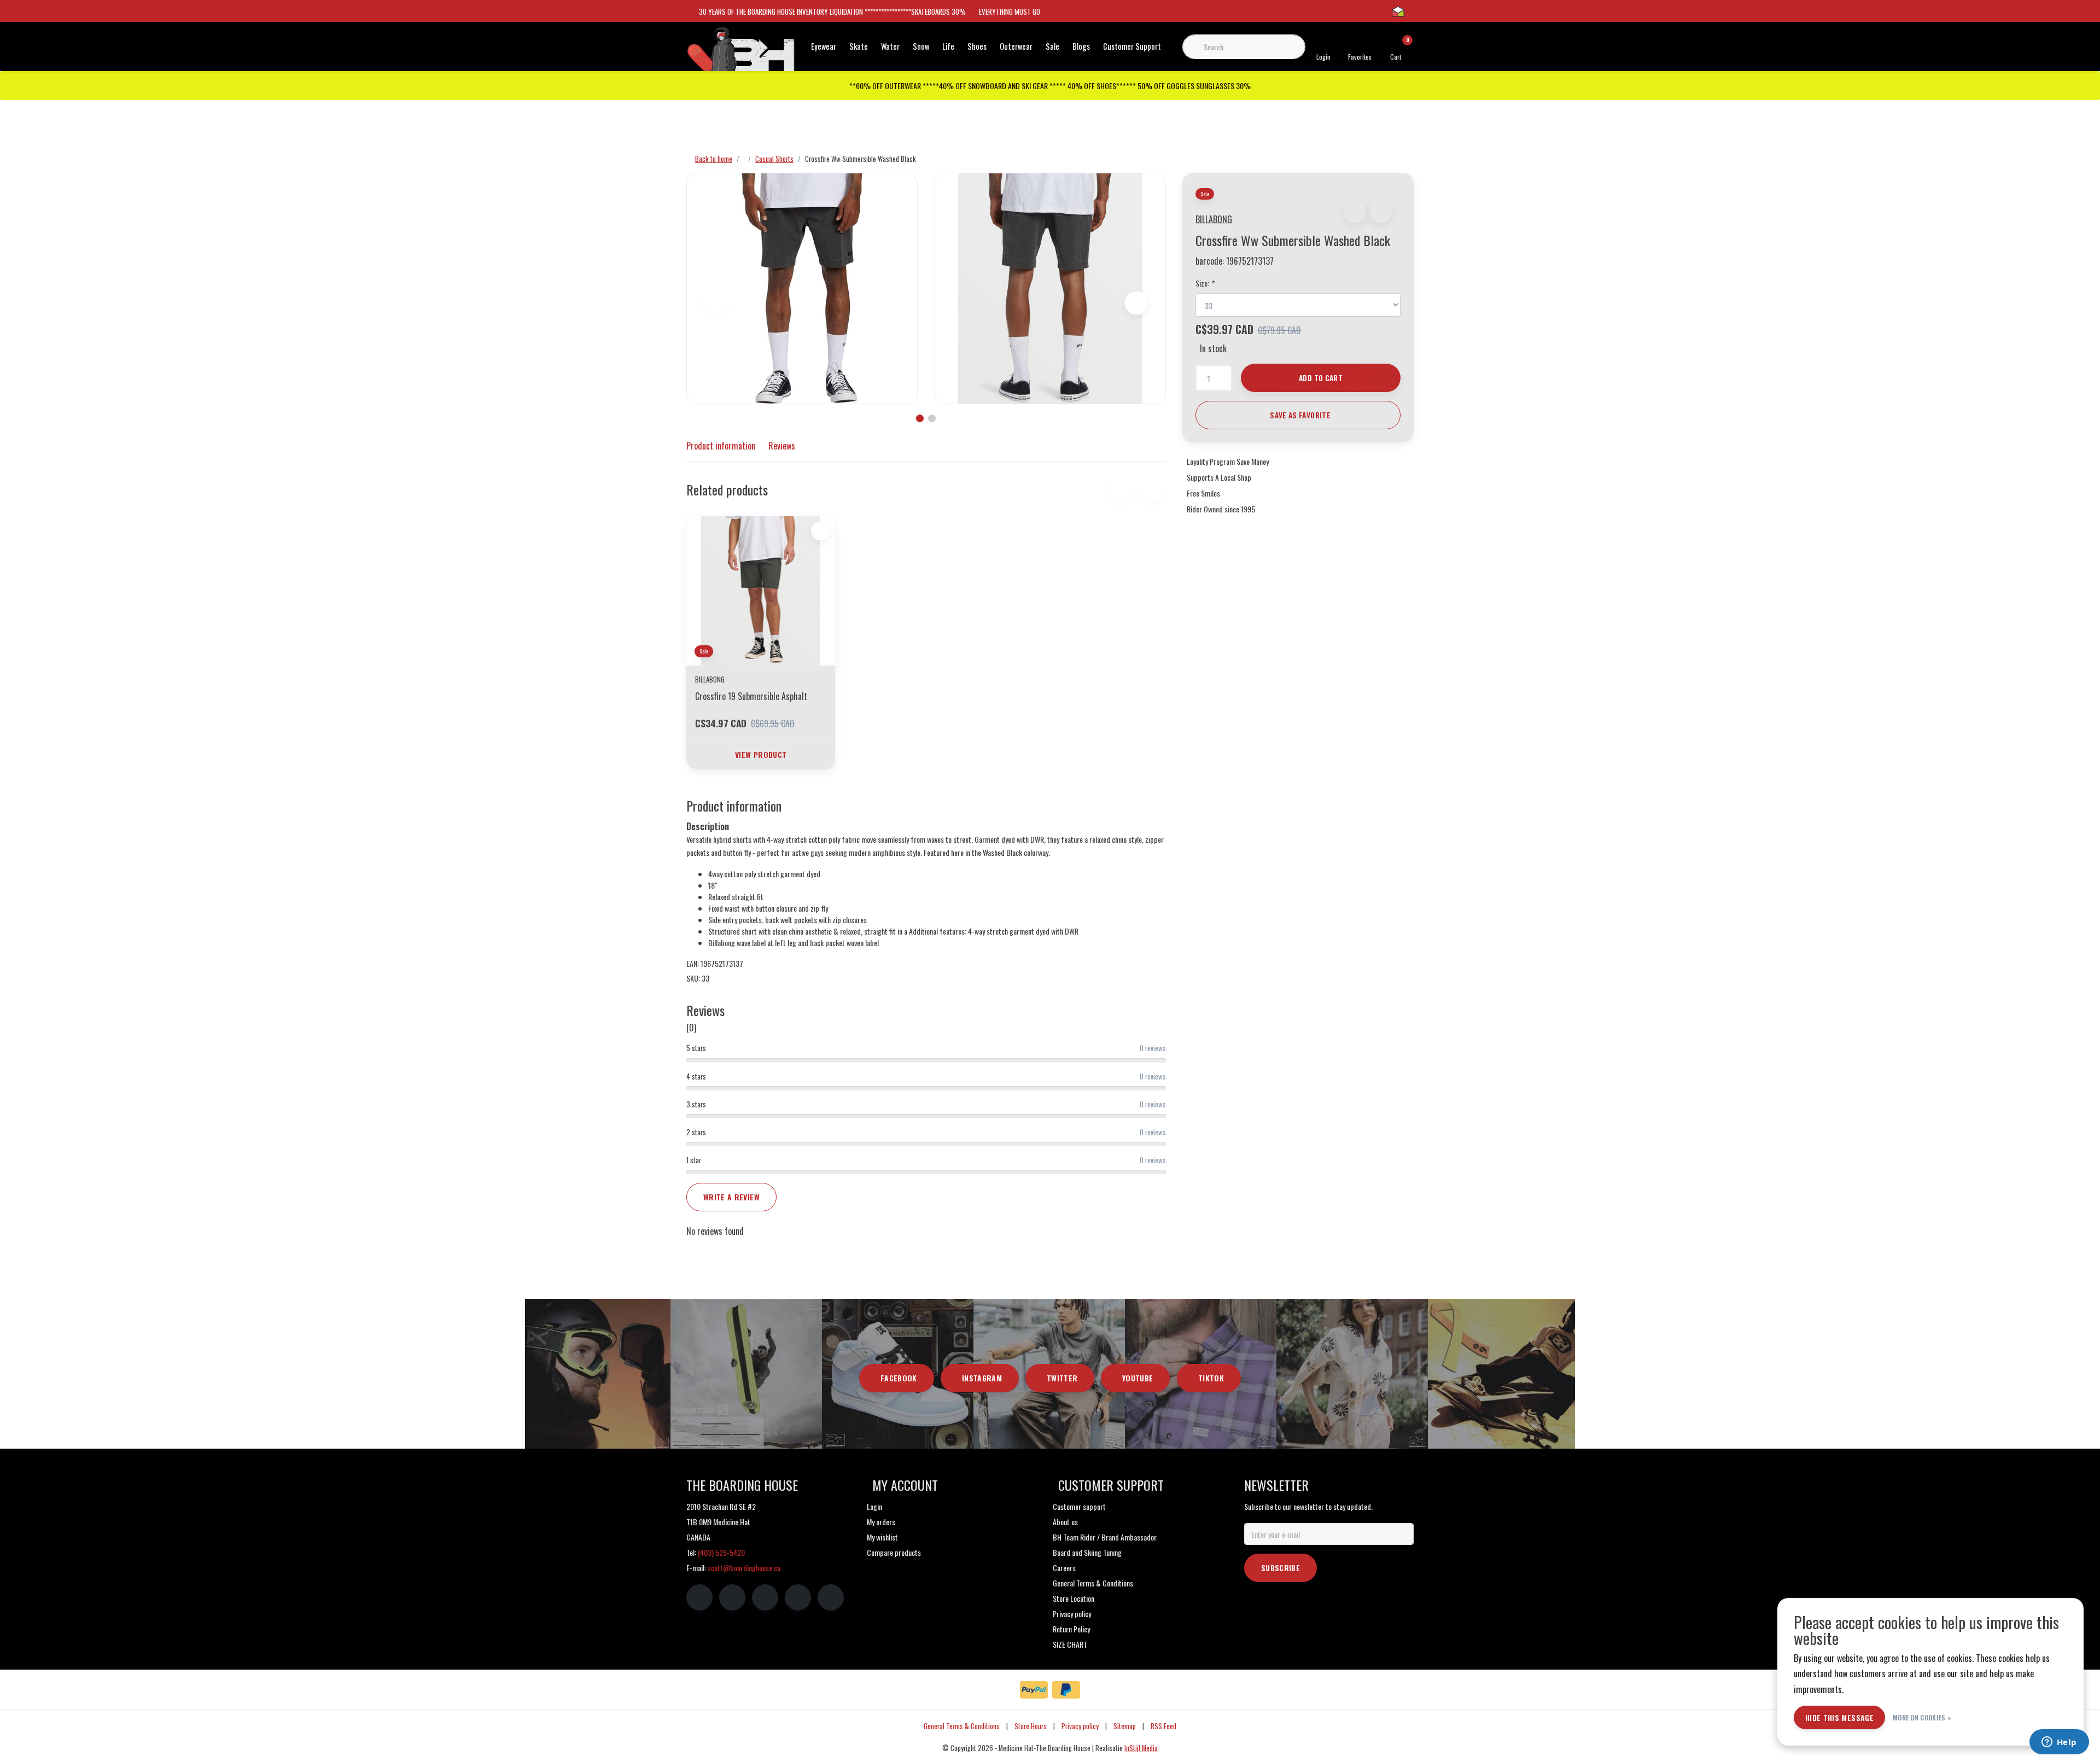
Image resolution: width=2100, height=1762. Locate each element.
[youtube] (798, 1597)
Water (890, 46)
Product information (721, 446)
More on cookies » (1922, 1717)
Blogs (1081, 46)
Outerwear (1016, 46)
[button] (1355, 211)
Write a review (731, 1197)
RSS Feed (1163, 1726)
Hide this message (1839, 1717)
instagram (982, 1378)
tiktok (1211, 1378)
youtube (1137, 1378)
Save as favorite (1300, 415)
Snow (921, 46)
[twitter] (765, 1597)
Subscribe (1281, 1568)
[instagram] (732, 1597)
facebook (899, 1378)
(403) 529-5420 (721, 1552)
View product (761, 754)
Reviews (782, 446)
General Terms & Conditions (962, 1726)
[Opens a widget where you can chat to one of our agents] (2059, 1743)
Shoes (977, 46)
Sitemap (1125, 1726)
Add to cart (1321, 378)
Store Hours (1031, 1726)
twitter (1062, 1378)
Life (948, 46)
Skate (859, 46)
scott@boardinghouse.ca (744, 1568)
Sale (1052, 46)
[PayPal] (1034, 1690)
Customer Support (1132, 46)
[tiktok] (831, 1597)
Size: (1205, 283)
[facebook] (699, 1597)
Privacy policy (1080, 1726)
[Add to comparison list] (1381, 211)
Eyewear (824, 46)
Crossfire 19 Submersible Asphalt (751, 696)
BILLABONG (1214, 219)
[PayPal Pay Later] (1066, 1690)
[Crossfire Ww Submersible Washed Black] (802, 288)
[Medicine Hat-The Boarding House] (741, 54)
